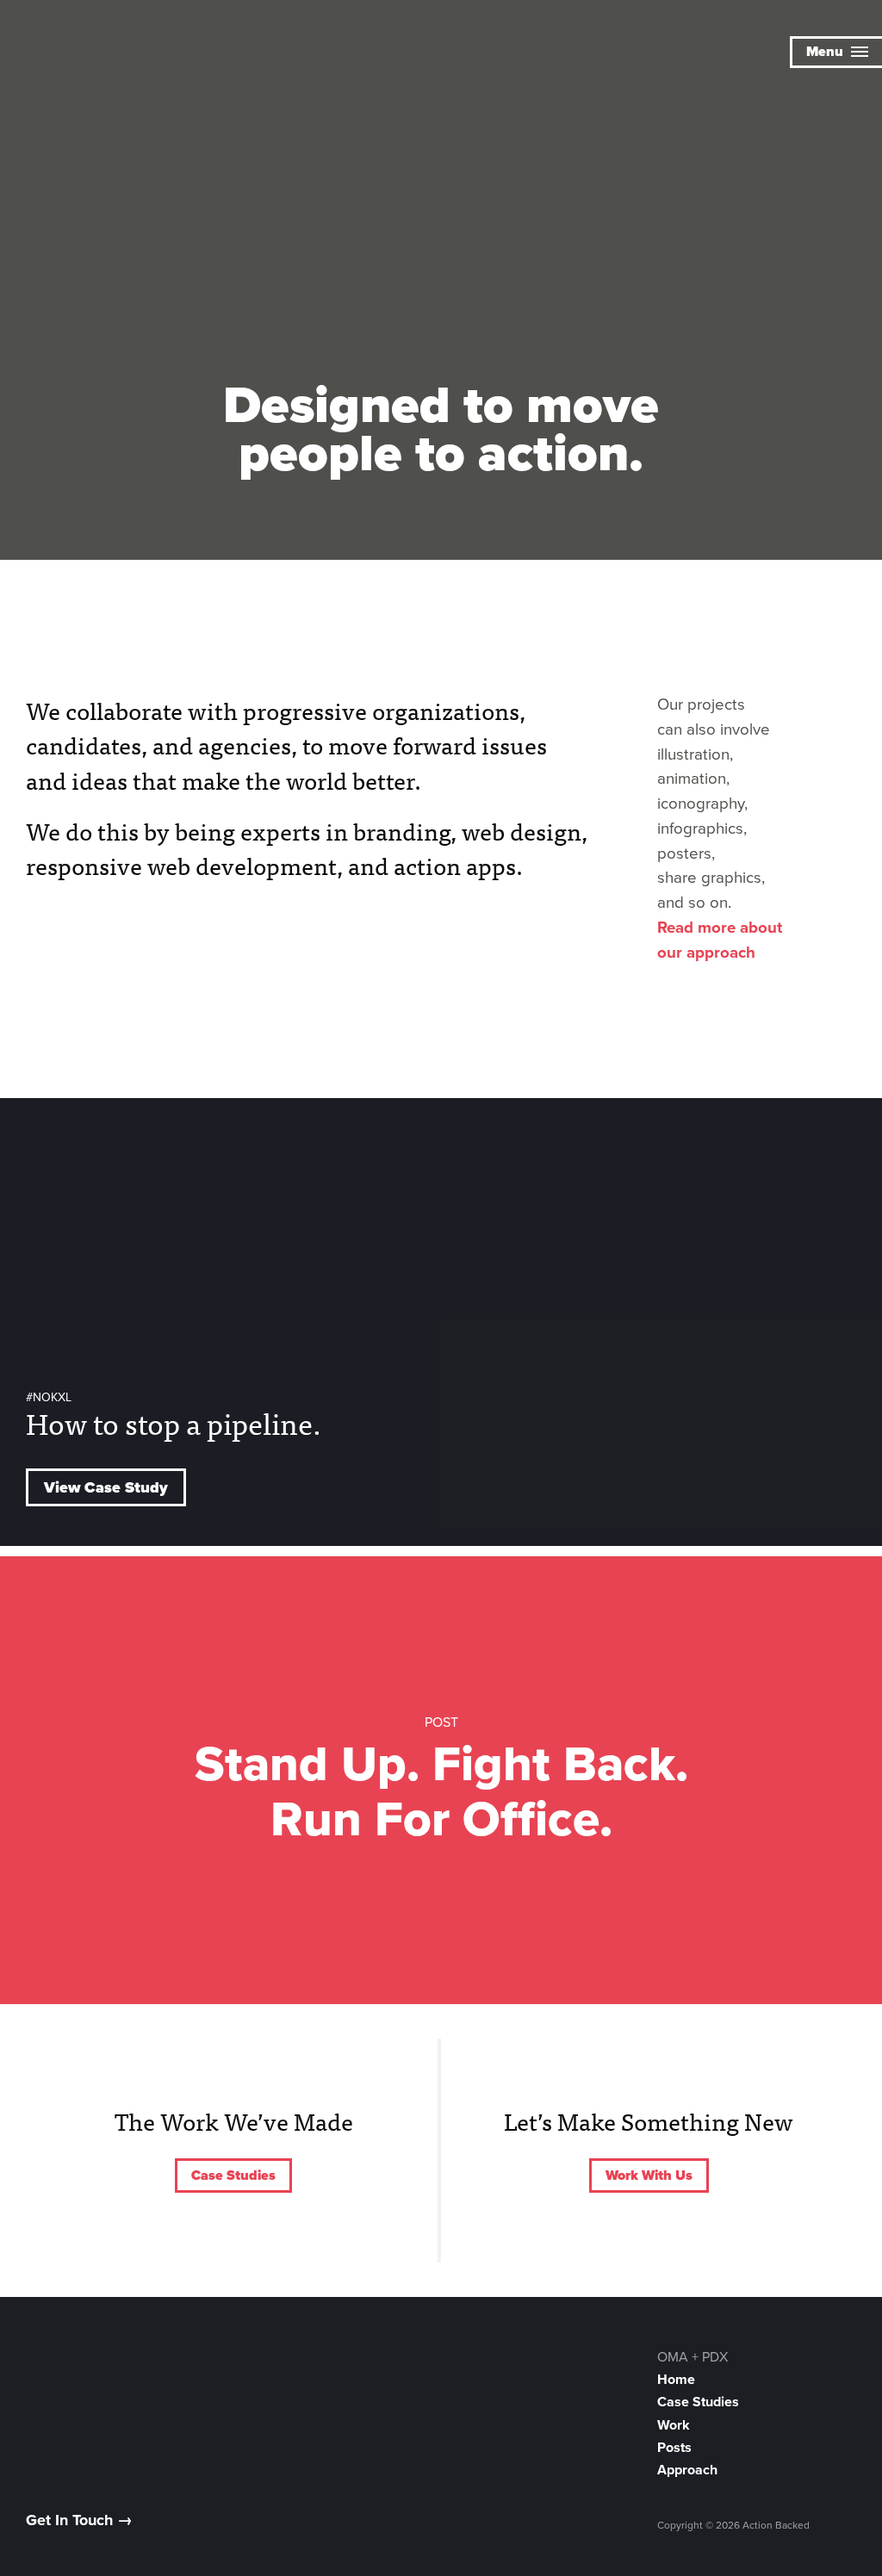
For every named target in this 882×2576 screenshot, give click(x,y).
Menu (826, 52)
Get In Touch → (79, 2520)
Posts (674, 2448)
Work (674, 2425)
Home (676, 2380)
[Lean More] (441, 504)
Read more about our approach (720, 940)
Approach (687, 2470)
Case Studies (233, 2176)
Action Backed (108, 54)
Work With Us (649, 2176)
